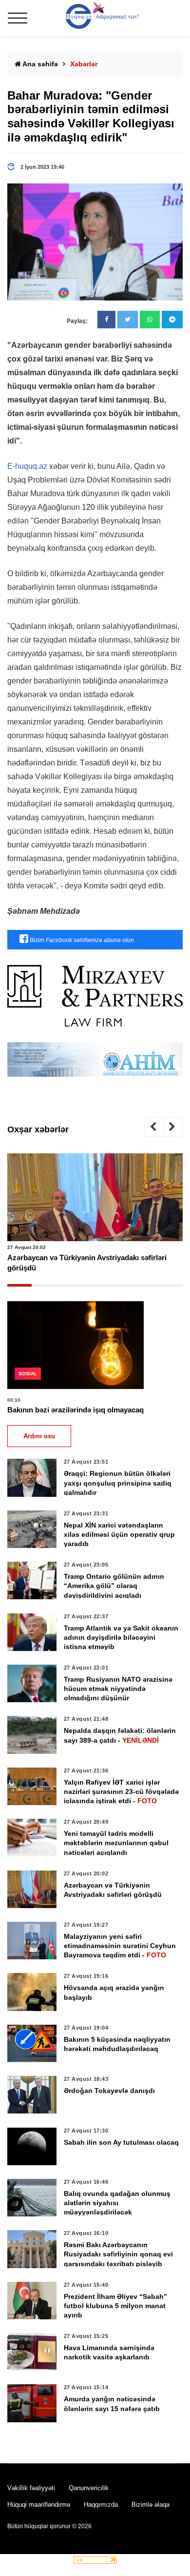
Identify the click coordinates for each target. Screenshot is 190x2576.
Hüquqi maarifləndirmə (39, 2505)
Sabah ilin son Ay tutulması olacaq (121, 2142)
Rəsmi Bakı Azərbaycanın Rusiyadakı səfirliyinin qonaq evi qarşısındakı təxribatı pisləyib (118, 2254)
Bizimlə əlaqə (151, 2505)
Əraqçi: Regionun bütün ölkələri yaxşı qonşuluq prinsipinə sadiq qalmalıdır (118, 1483)
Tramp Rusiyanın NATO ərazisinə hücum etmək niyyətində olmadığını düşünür (118, 1689)
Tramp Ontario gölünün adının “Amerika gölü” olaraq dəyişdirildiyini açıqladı (114, 1586)
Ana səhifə (39, 64)
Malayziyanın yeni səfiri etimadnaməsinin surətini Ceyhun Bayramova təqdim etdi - (120, 1946)
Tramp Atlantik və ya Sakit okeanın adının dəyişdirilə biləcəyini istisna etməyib (121, 1637)
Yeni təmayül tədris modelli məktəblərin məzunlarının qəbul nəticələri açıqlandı (116, 1843)
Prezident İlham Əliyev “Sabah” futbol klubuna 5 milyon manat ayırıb (115, 2306)
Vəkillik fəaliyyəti (31, 2488)
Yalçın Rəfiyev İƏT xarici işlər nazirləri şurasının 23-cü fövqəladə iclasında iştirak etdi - (121, 1791)
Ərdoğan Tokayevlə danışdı (109, 2091)
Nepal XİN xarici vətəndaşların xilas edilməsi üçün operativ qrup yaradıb (119, 1534)
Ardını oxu (39, 1436)
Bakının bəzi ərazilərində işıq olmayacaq (76, 1410)
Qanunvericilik (89, 2488)
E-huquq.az (27, 466)
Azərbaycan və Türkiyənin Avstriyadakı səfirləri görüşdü (87, 1263)
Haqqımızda (101, 2505)
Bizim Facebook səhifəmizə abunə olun (81, 940)
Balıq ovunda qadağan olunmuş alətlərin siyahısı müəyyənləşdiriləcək (117, 2203)
